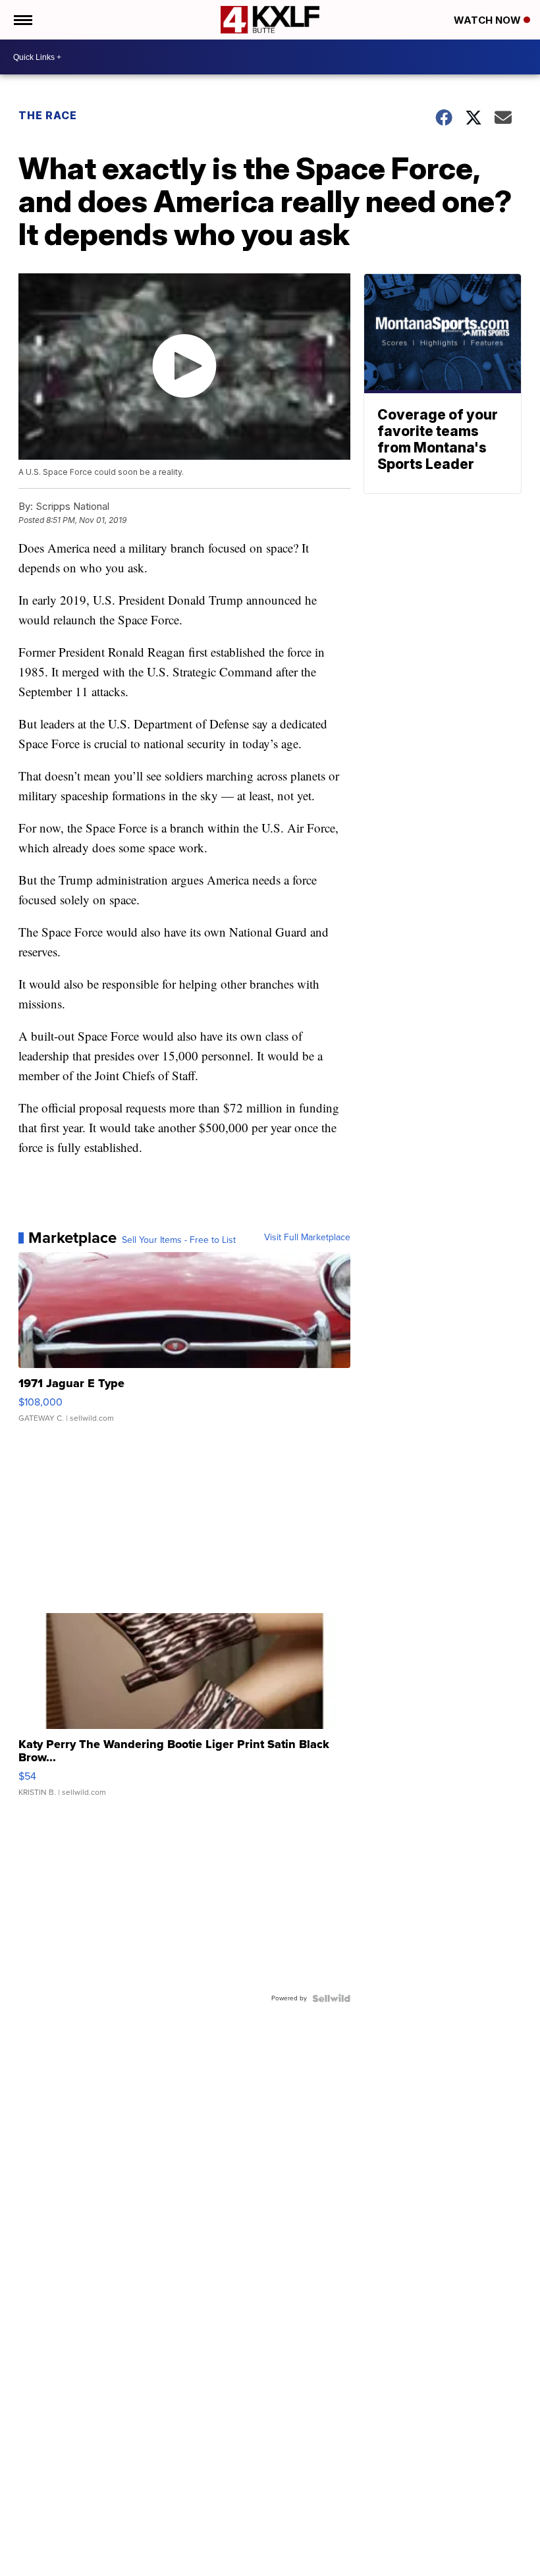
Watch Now (489, 20)
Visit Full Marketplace (307, 1238)
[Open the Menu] (22, 20)
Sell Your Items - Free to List (179, 1240)
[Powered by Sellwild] (331, 1998)
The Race (48, 115)
